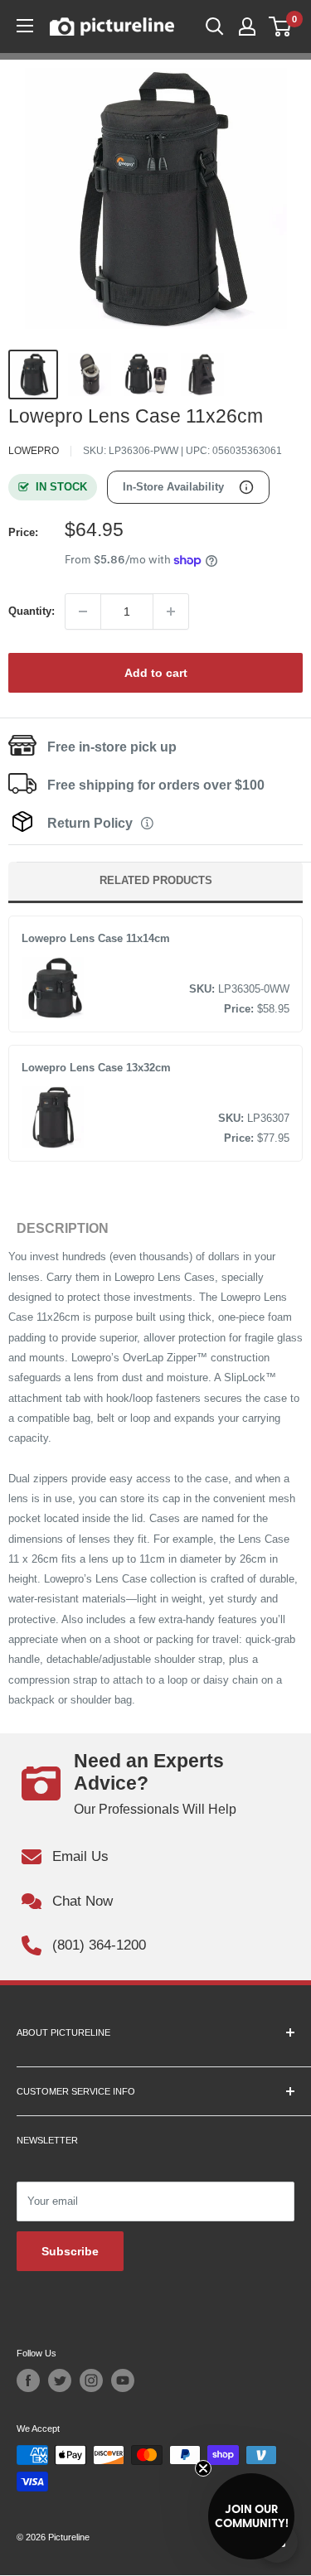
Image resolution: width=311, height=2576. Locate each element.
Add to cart (156, 673)
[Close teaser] (203, 2468)
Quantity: (32, 611)
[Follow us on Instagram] (91, 2380)
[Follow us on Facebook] (28, 2380)
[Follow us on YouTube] (123, 2380)
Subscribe (70, 2251)
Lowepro (34, 451)
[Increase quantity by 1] (171, 611)
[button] (251, 2516)
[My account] (247, 27)
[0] (281, 27)
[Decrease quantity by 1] (83, 611)
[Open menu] (25, 26)
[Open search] (215, 27)
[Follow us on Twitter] (60, 2380)
